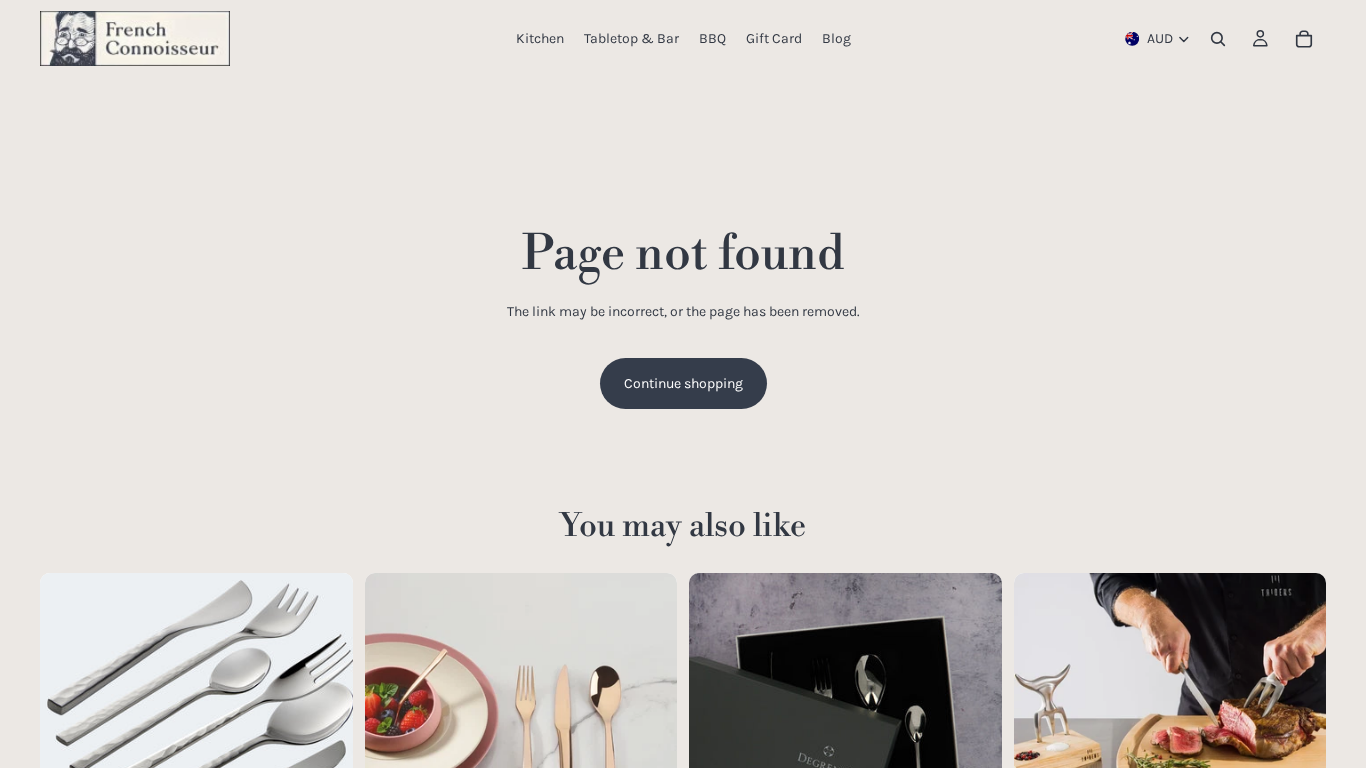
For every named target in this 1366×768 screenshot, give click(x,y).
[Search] (1218, 39)
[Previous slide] (70, 729)
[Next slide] (323, 729)
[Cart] (1304, 39)
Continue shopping (683, 383)
